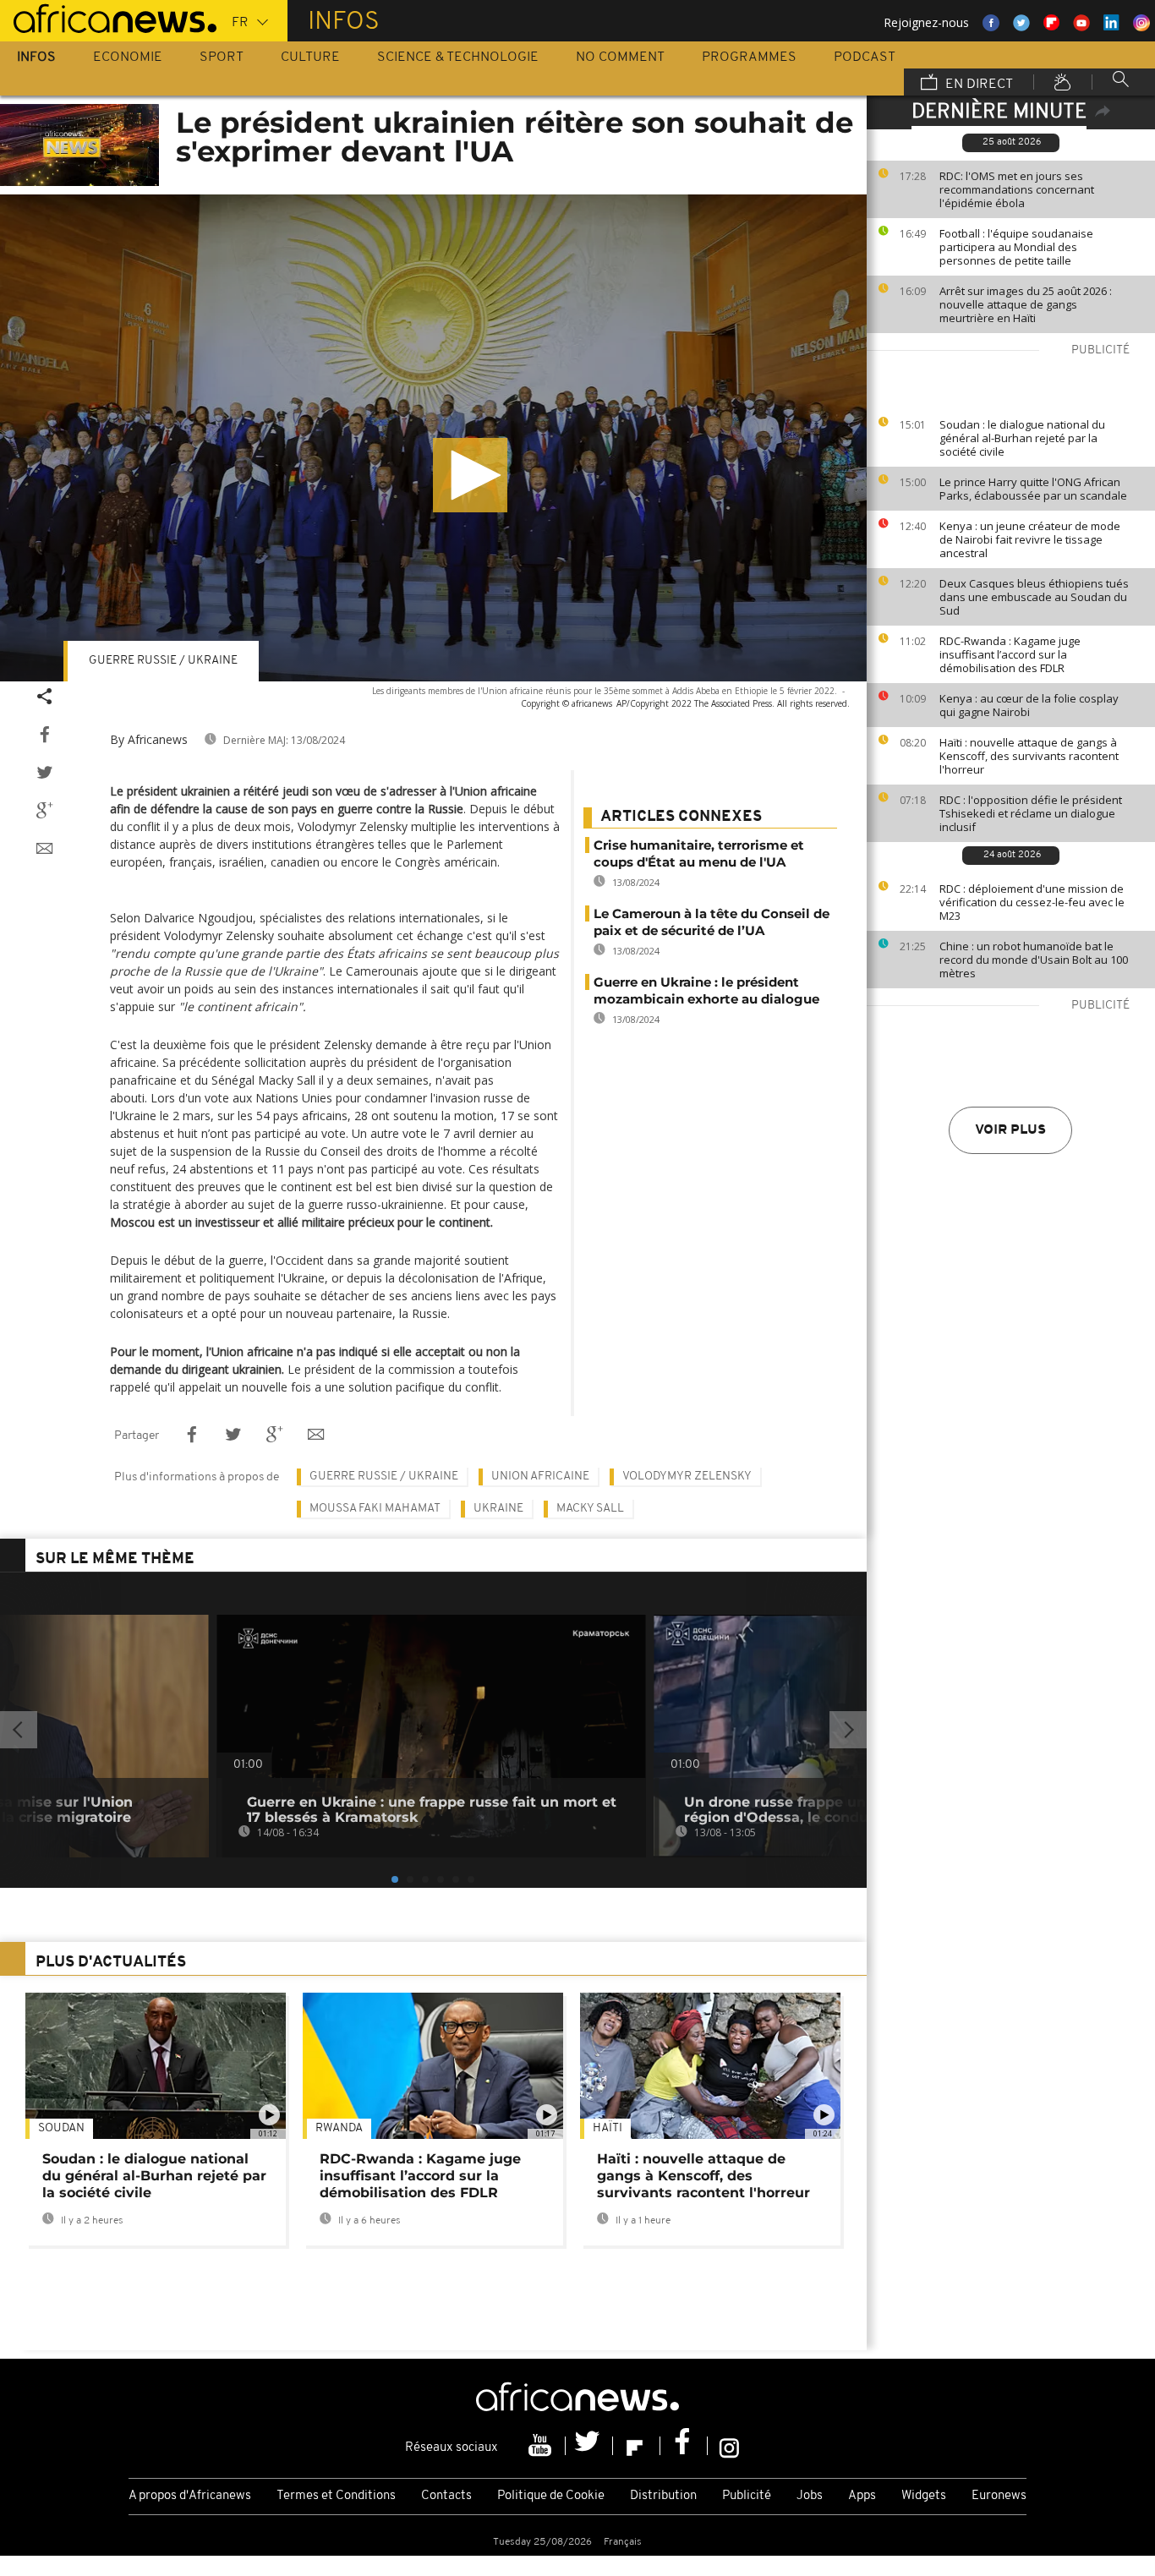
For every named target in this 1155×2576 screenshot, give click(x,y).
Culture (310, 57)
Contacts (446, 2496)
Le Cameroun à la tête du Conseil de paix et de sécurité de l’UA (712, 922)
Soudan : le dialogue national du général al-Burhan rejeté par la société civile (1022, 438)
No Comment (620, 57)
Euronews (999, 2496)
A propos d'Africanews (190, 2496)
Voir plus (1010, 1130)
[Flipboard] (637, 2446)
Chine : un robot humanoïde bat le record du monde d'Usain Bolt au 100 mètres (1034, 960)
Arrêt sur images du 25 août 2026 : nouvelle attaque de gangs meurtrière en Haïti (1026, 304)
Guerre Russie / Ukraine (163, 661)
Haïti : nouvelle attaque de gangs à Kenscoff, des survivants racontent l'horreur (1029, 756)
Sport (222, 57)
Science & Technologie (458, 57)
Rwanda (339, 2128)
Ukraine (498, 1509)
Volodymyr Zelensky (687, 1477)
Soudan (61, 2128)
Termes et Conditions (336, 2496)
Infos (36, 57)
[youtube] (542, 2446)
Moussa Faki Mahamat (375, 1509)
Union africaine (540, 1477)
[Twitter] (589, 2446)
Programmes (749, 57)
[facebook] (684, 2446)
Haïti (608, 2128)
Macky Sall (590, 1509)
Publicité (747, 2496)
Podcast (865, 57)
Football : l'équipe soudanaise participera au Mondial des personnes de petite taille (1016, 247)
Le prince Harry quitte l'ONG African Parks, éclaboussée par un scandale (1033, 489)
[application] (433, 438)
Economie (128, 57)
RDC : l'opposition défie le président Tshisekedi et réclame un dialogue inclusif (1031, 813)
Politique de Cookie (551, 2496)
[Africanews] (108, 17)
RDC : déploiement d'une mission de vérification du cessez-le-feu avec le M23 (1032, 902)
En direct (977, 85)
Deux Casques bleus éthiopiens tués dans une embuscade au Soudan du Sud (1034, 597)
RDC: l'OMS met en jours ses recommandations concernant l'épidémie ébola (1017, 189)
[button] (470, 475)
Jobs (810, 2496)
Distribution (663, 2496)
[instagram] (729, 2446)
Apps (862, 2496)
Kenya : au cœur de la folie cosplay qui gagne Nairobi (1029, 705)
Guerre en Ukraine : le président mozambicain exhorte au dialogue (706, 990)
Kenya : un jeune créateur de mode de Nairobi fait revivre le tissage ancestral (1030, 539)
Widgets (924, 2496)
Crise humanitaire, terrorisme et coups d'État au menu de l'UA (699, 853)
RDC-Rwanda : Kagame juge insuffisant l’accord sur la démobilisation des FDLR (1010, 654)
